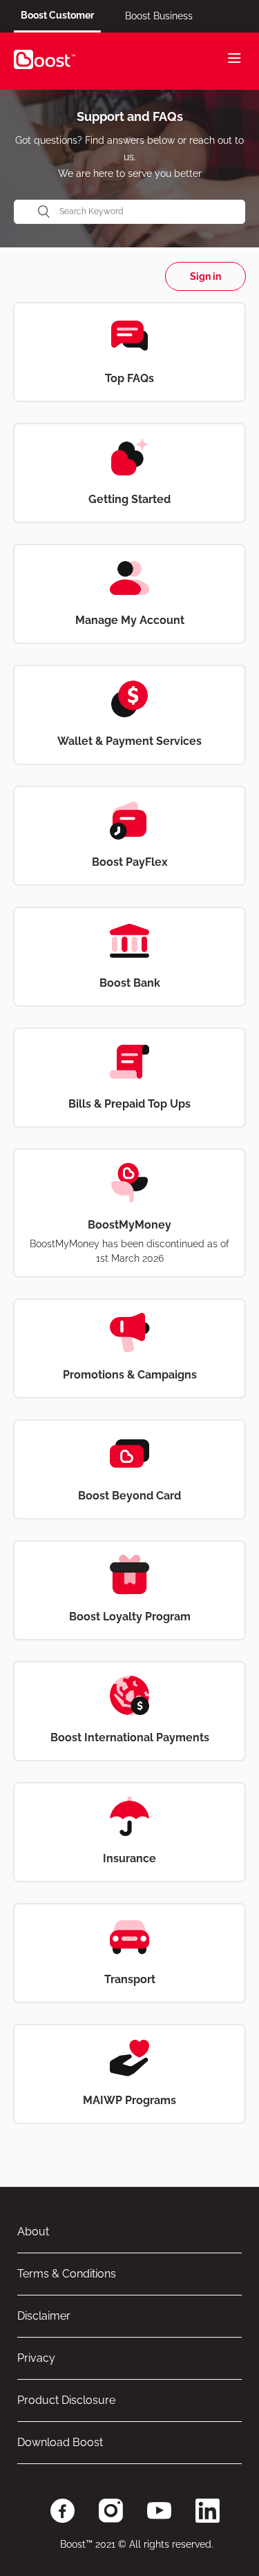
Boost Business (159, 16)
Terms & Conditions (67, 2274)
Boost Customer (57, 15)
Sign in (205, 276)
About (33, 2232)
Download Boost (60, 2442)
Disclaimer (44, 2316)
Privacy (36, 2358)
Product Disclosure (66, 2400)
